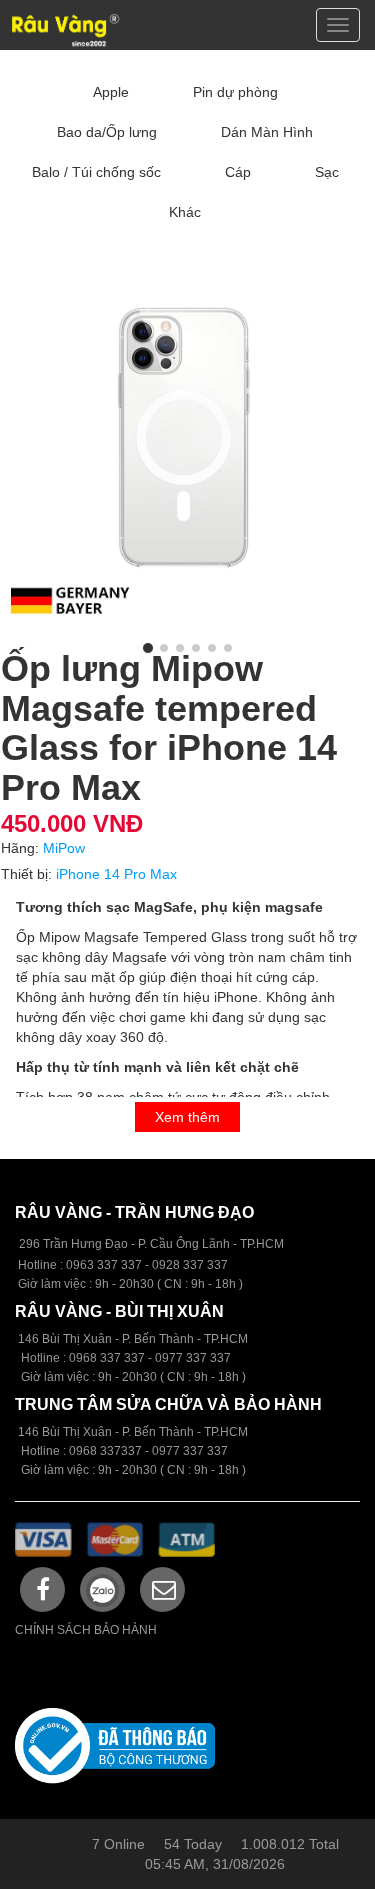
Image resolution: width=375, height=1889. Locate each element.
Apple (111, 92)
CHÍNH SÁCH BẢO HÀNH (86, 1630)
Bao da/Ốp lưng (107, 132)
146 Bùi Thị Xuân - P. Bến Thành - (111, 1432)
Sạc (327, 172)
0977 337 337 (190, 1451)
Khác (185, 212)
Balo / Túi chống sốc (96, 172)
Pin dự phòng (235, 92)
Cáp (238, 172)
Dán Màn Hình (267, 132)
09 (76, 1358)
